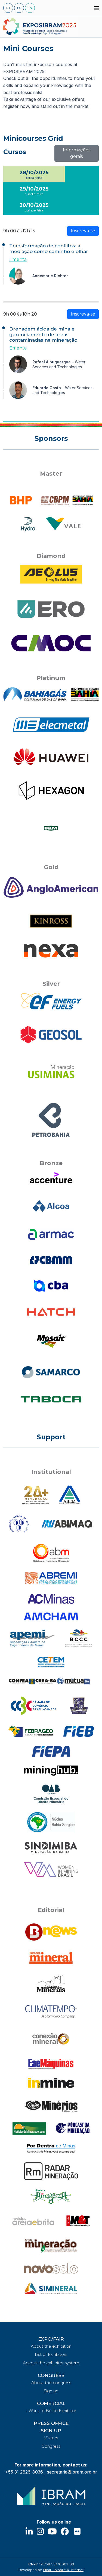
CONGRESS (51, 2375)
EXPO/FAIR (51, 2339)
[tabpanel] (51, 307)
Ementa (18, 259)
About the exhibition (51, 2346)
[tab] (34, 174)
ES (19, 8)
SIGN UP (51, 2431)
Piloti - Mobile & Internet (63, 2570)
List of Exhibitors (51, 2354)
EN (30, 8)
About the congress (51, 2383)
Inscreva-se (83, 231)
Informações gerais (77, 153)
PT (8, 8)
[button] (97, 8)
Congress (51, 2446)
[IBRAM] (51, 2496)
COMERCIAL (51, 2403)
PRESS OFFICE (51, 2423)
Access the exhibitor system (51, 2363)
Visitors (51, 2438)
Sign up (51, 2391)
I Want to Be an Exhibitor (51, 2411)
